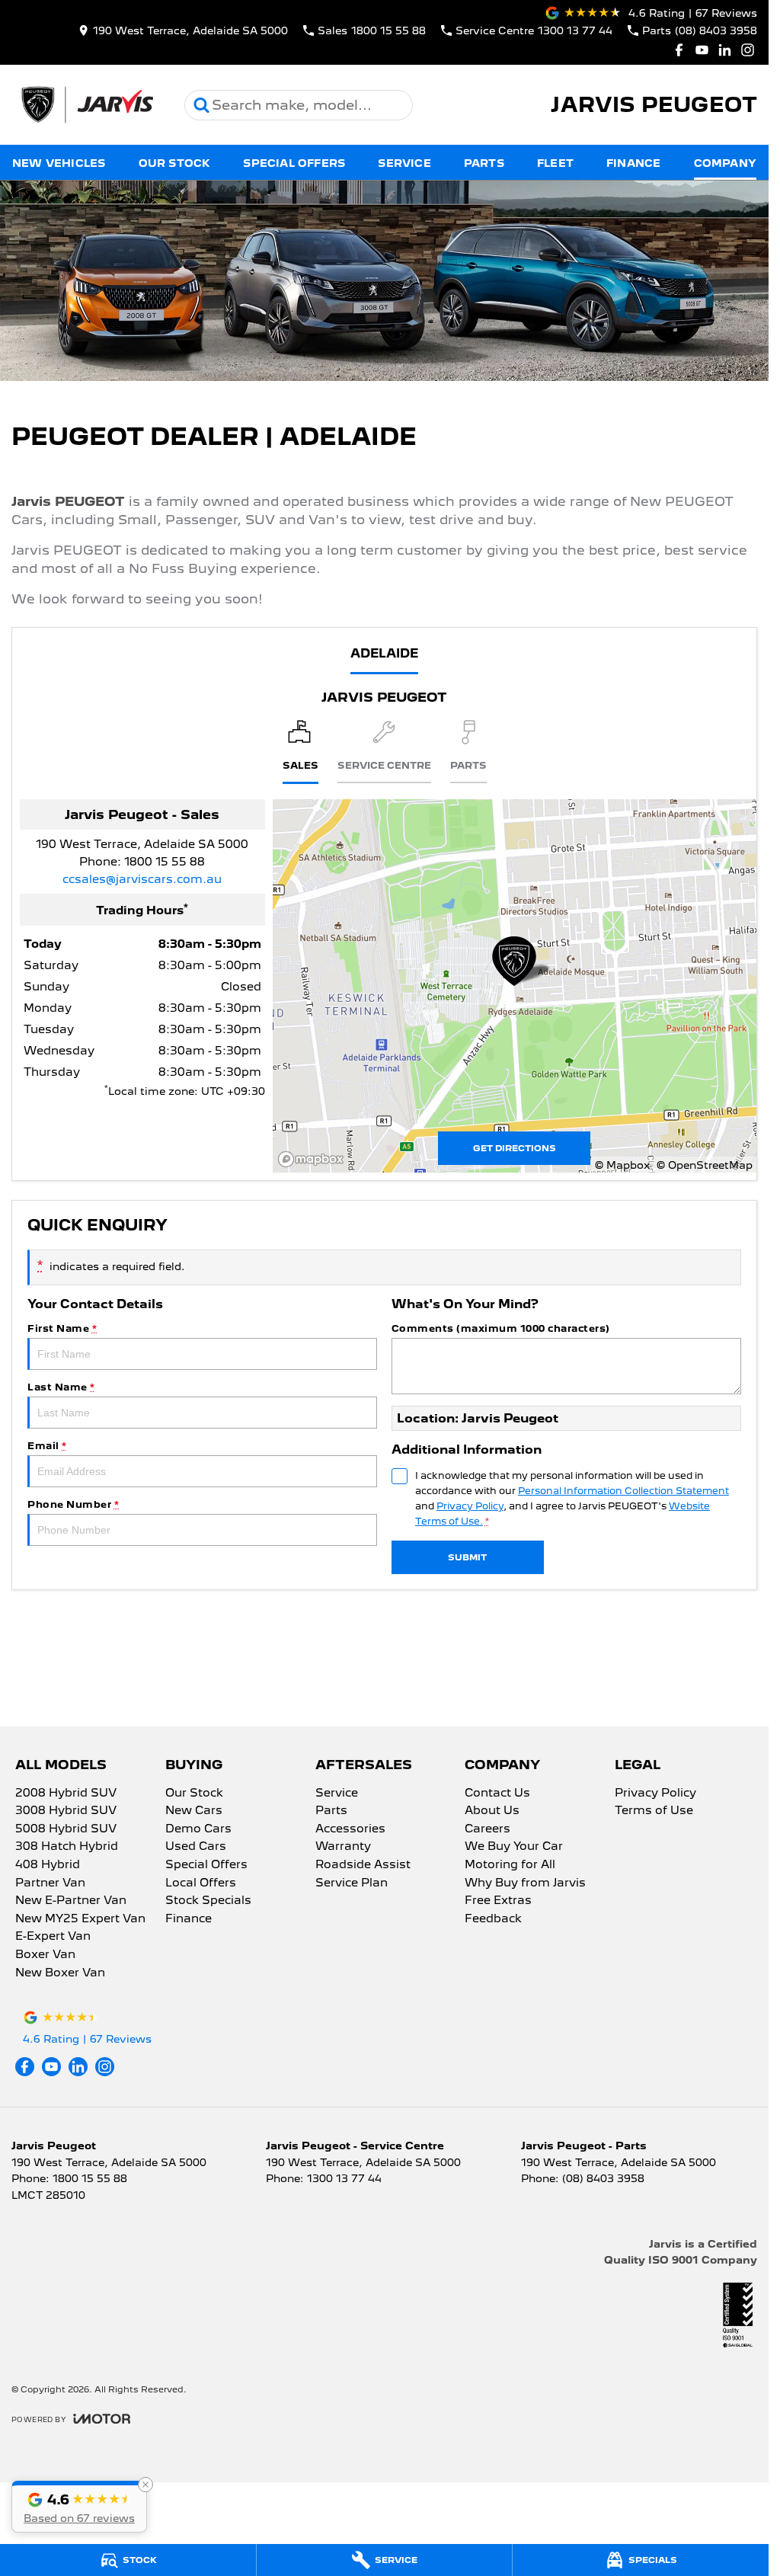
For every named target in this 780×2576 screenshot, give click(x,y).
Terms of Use (654, 1811)
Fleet (555, 163)
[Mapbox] (314, 1159)
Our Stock (175, 163)
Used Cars (196, 1847)
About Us (492, 1811)
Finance (633, 163)
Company (725, 163)
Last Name (61, 1387)
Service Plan (352, 1883)
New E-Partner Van (71, 1901)
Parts (484, 163)
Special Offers (294, 163)
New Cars (194, 1811)
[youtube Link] (702, 50)
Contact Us (497, 1794)
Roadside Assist (363, 1865)
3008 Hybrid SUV (66, 1811)
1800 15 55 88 (165, 862)
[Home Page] (86, 105)
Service (404, 163)
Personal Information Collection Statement (623, 1491)
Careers (487, 1829)
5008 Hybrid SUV (66, 1829)
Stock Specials (208, 1901)
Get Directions (515, 1148)
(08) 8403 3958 (603, 2178)
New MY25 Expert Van (80, 1919)
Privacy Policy (470, 1506)
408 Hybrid (48, 1865)
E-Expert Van (53, 1937)
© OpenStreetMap (705, 1165)
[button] (79, 2507)
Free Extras (498, 1901)
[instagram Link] (748, 50)
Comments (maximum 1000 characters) (501, 1328)
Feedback (493, 1919)
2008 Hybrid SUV (66, 1794)
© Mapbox (622, 1165)
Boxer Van (45, 1955)
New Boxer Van (60, 1973)
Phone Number (73, 1504)
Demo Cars (198, 1829)
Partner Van (50, 1883)
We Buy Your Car (514, 1847)
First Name (62, 1328)
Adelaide (384, 653)
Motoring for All (510, 1865)
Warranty (343, 1847)
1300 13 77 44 (344, 2178)
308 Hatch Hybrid (67, 1847)
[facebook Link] (679, 50)
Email (47, 1446)
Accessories (350, 1829)
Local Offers (201, 1883)
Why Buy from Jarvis (525, 1883)
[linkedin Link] (725, 50)
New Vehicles (59, 163)
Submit (467, 1557)
